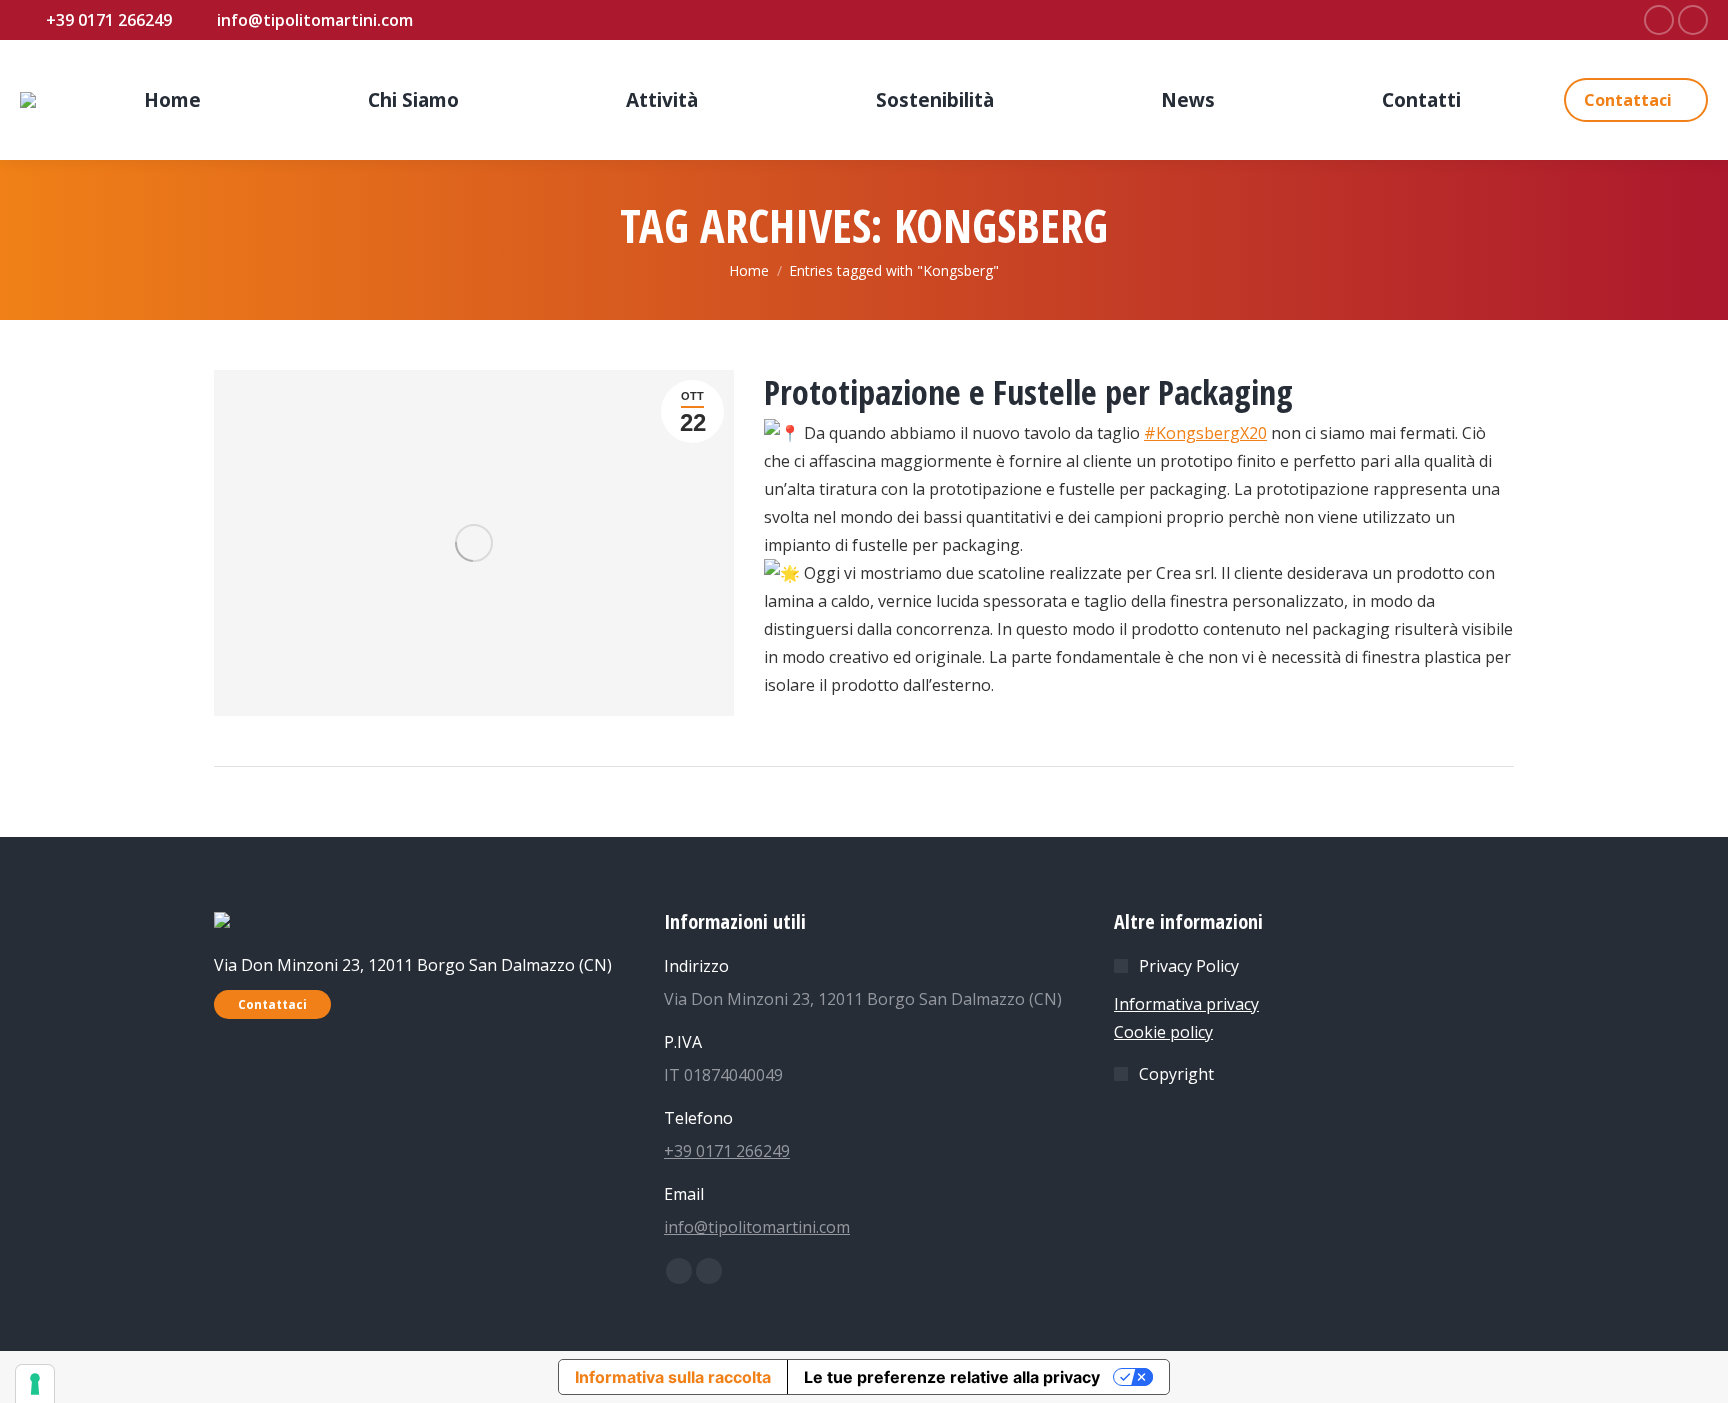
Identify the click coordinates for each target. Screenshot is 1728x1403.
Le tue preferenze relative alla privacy (952, 1377)
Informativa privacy (1186, 1004)
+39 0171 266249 (727, 1151)
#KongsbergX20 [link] (1205, 433)
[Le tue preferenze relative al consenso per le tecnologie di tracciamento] (35, 1384)
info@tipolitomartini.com (757, 1227)
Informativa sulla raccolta (673, 1377)
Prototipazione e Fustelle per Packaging (1028, 392)
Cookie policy (1163, 1032)
